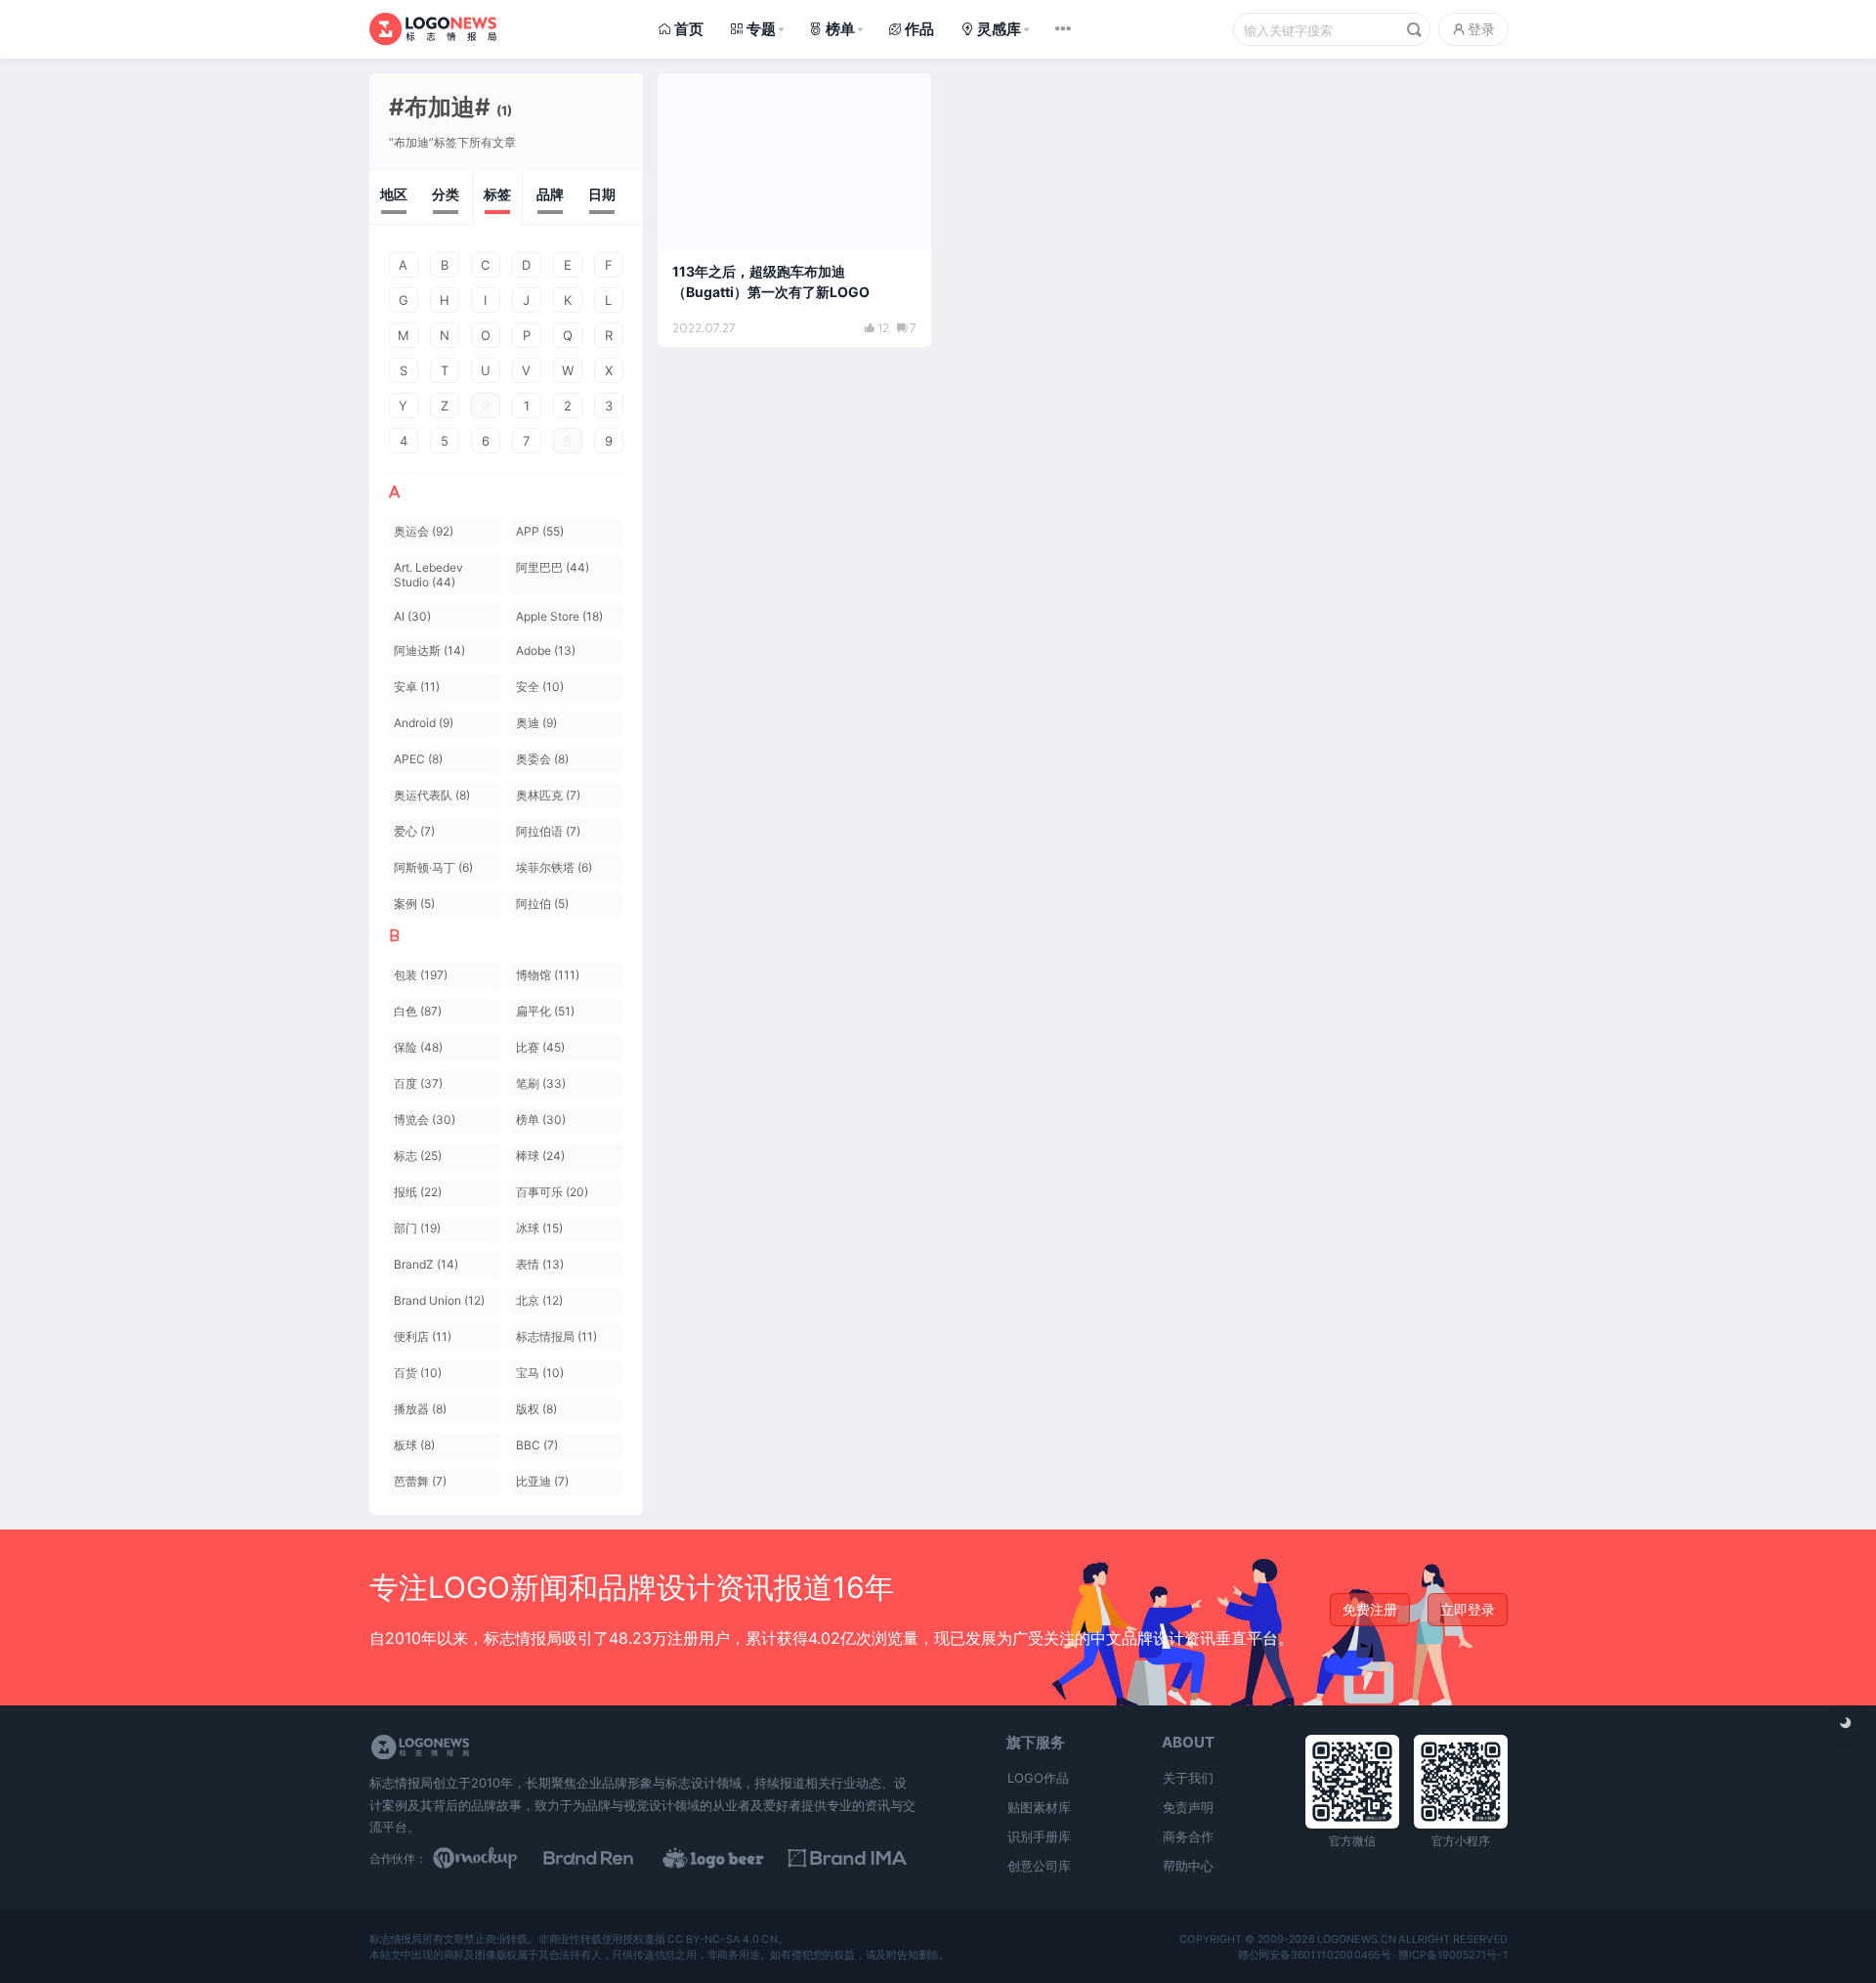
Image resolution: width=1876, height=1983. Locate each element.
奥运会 (424, 531)
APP (540, 531)
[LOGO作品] (735, 1858)
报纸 (418, 1192)
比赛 (540, 1047)
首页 (689, 29)
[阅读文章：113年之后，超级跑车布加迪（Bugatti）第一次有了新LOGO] (794, 210)
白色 (418, 1011)
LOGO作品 (1038, 1778)
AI (412, 616)
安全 (540, 687)
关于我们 (1188, 1778)
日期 (602, 194)
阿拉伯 (542, 904)
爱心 (414, 831)
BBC (537, 1445)
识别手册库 (1039, 1836)
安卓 (417, 687)
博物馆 (548, 975)
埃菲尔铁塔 (554, 867)
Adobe (546, 650)
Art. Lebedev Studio (428, 575)
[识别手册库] (856, 1858)
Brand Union (439, 1300)
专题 (761, 29)
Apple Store (559, 616)
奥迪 (536, 723)
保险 (418, 1047)
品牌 (550, 194)
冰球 (539, 1228)
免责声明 (1188, 1807)
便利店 (423, 1336)
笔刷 (541, 1083)
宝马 (540, 1373)
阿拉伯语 (548, 831)
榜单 (840, 29)
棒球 (540, 1156)
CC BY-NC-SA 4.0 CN (723, 1939)
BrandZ (426, 1264)
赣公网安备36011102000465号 (1314, 1955)
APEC (418, 759)
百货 (418, 1373)
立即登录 (1468, 1609)
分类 (446, 194)
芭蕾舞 (420, 1481)
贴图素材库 (1039, 1807)
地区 (394, 194)
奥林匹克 (548, 795)
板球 (414, 1445)
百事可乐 (552, 1192)
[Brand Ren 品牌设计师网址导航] (614, 1858)
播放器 (420, 1409)
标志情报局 (556, 1336)
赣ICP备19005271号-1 (1453, 1955)
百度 (418, 1083)
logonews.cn (1356, 1939)
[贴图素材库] (493, 1858)
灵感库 (999, 29)
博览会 (425, 1120)
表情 (540, 1264)
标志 (418, 1156)
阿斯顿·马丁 (433, 867)
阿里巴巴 (553, 567)
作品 (919, 29)
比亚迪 (542, 1481)
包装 (421, 975)
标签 (497, 194)
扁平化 (545, 1011)
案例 (414, 904)
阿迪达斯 (429, 650)
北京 (539, 1300)
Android (424, 723)
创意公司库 (1039, 1866)
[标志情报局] (433, 29)
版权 (536, 1409)
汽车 (693, 97)
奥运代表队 (432, 795)
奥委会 (542, 759)
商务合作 (1188, 1836)
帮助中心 (1188, 1866)
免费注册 (1370, 1609)
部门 (417, 1228)
